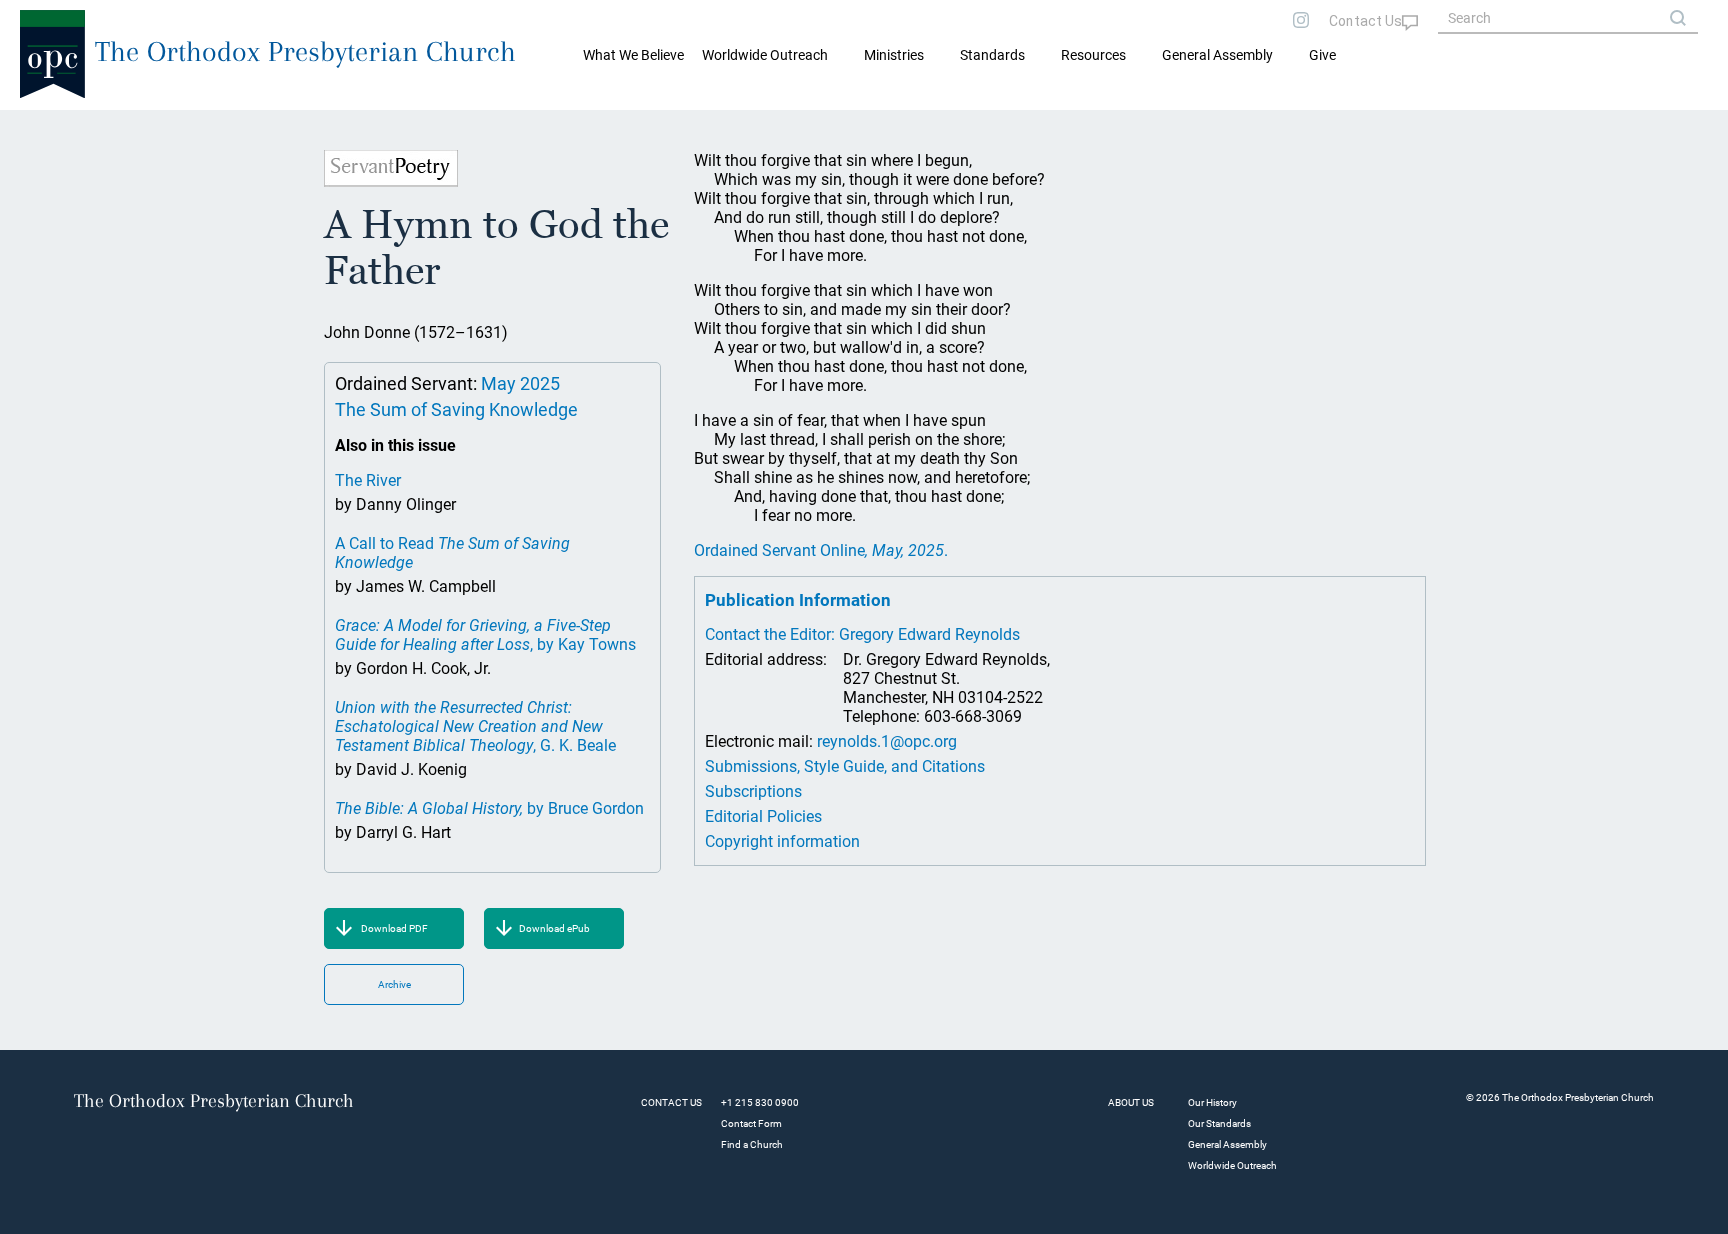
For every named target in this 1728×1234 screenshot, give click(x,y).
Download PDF (394, 928)
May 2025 (520, 383)
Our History (1212, 1102)
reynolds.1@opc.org (887, 741)
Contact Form (751, 1123)
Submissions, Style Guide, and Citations (845, 766)
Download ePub (554, 928)
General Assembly (1217, 55)
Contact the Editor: (772, 634)
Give (1322, 55)
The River (368, 480)
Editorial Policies (763, 816)
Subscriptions (753, 791)
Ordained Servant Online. (821, 550)
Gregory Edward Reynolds (929, 634)
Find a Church (752, 1144)
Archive (394, 984)
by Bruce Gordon (489, 808)
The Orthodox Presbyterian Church (305, 51)
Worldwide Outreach (1232, 1165)
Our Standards (1219, 1123)
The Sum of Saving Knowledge (456, 409)
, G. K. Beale (475, 726)
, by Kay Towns (485, 635)
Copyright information (782, 841)
